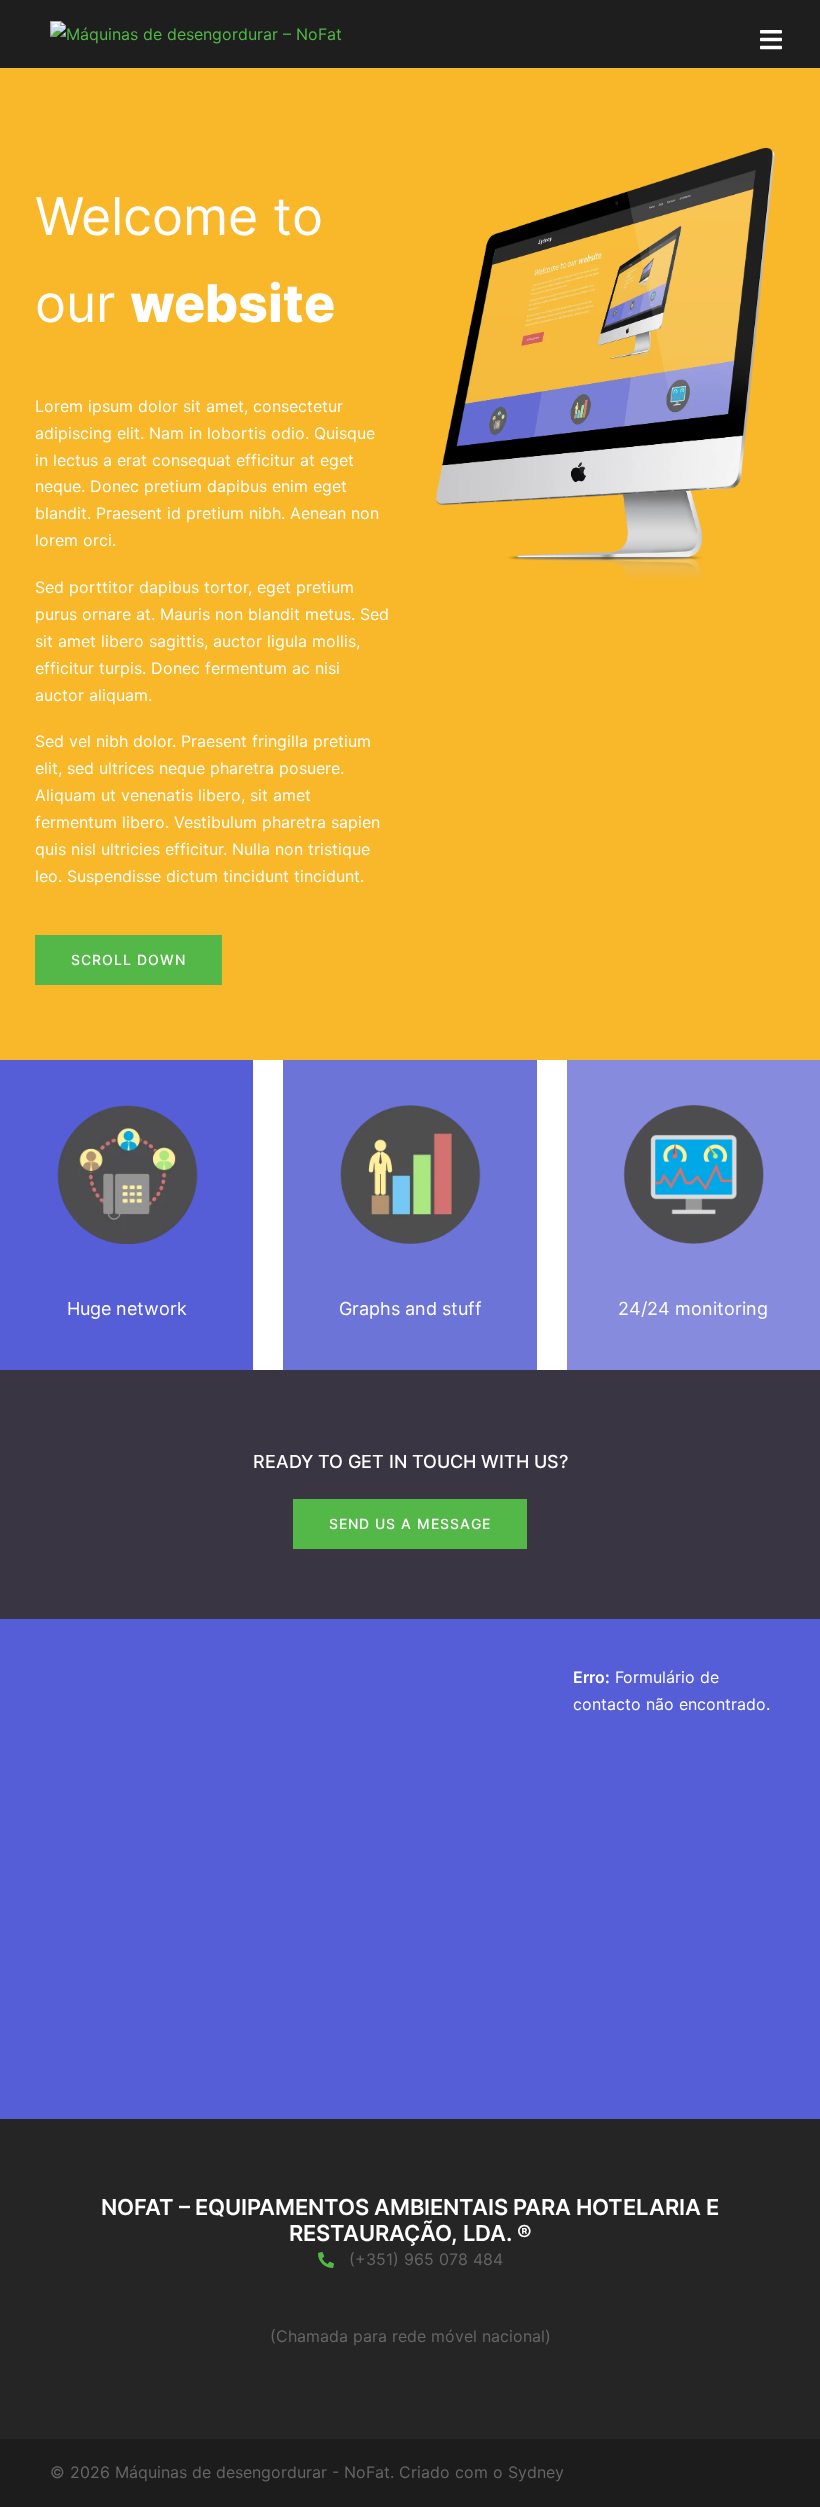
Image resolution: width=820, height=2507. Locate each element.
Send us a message (410, 1523)
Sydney (536, 2472)
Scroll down (128, 959)
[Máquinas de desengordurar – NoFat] (196, 33)
